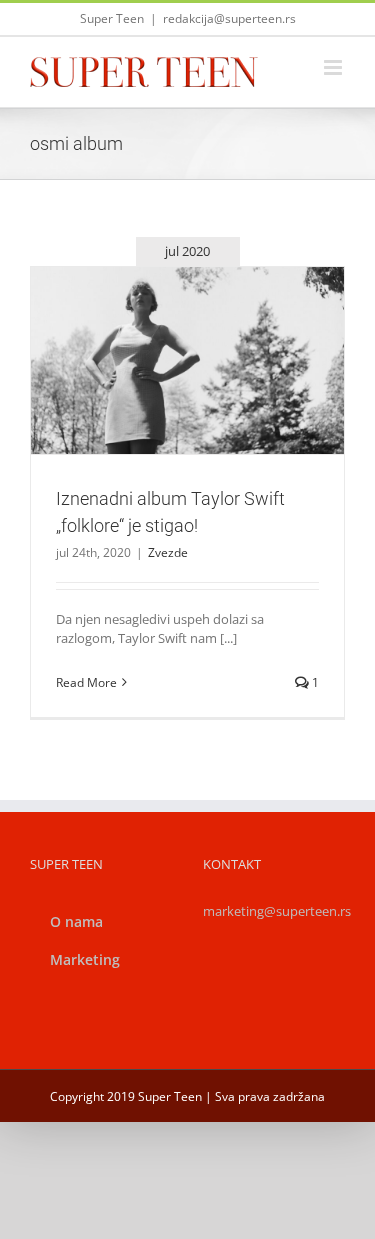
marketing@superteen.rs (277, 911)
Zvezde (188, 404)
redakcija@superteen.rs (229, 18)
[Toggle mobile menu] (334, 67)
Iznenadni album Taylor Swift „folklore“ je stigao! (164, 325)
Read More (86, 682)
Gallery (211, 325)
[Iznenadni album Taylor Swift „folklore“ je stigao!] (187, 360)
